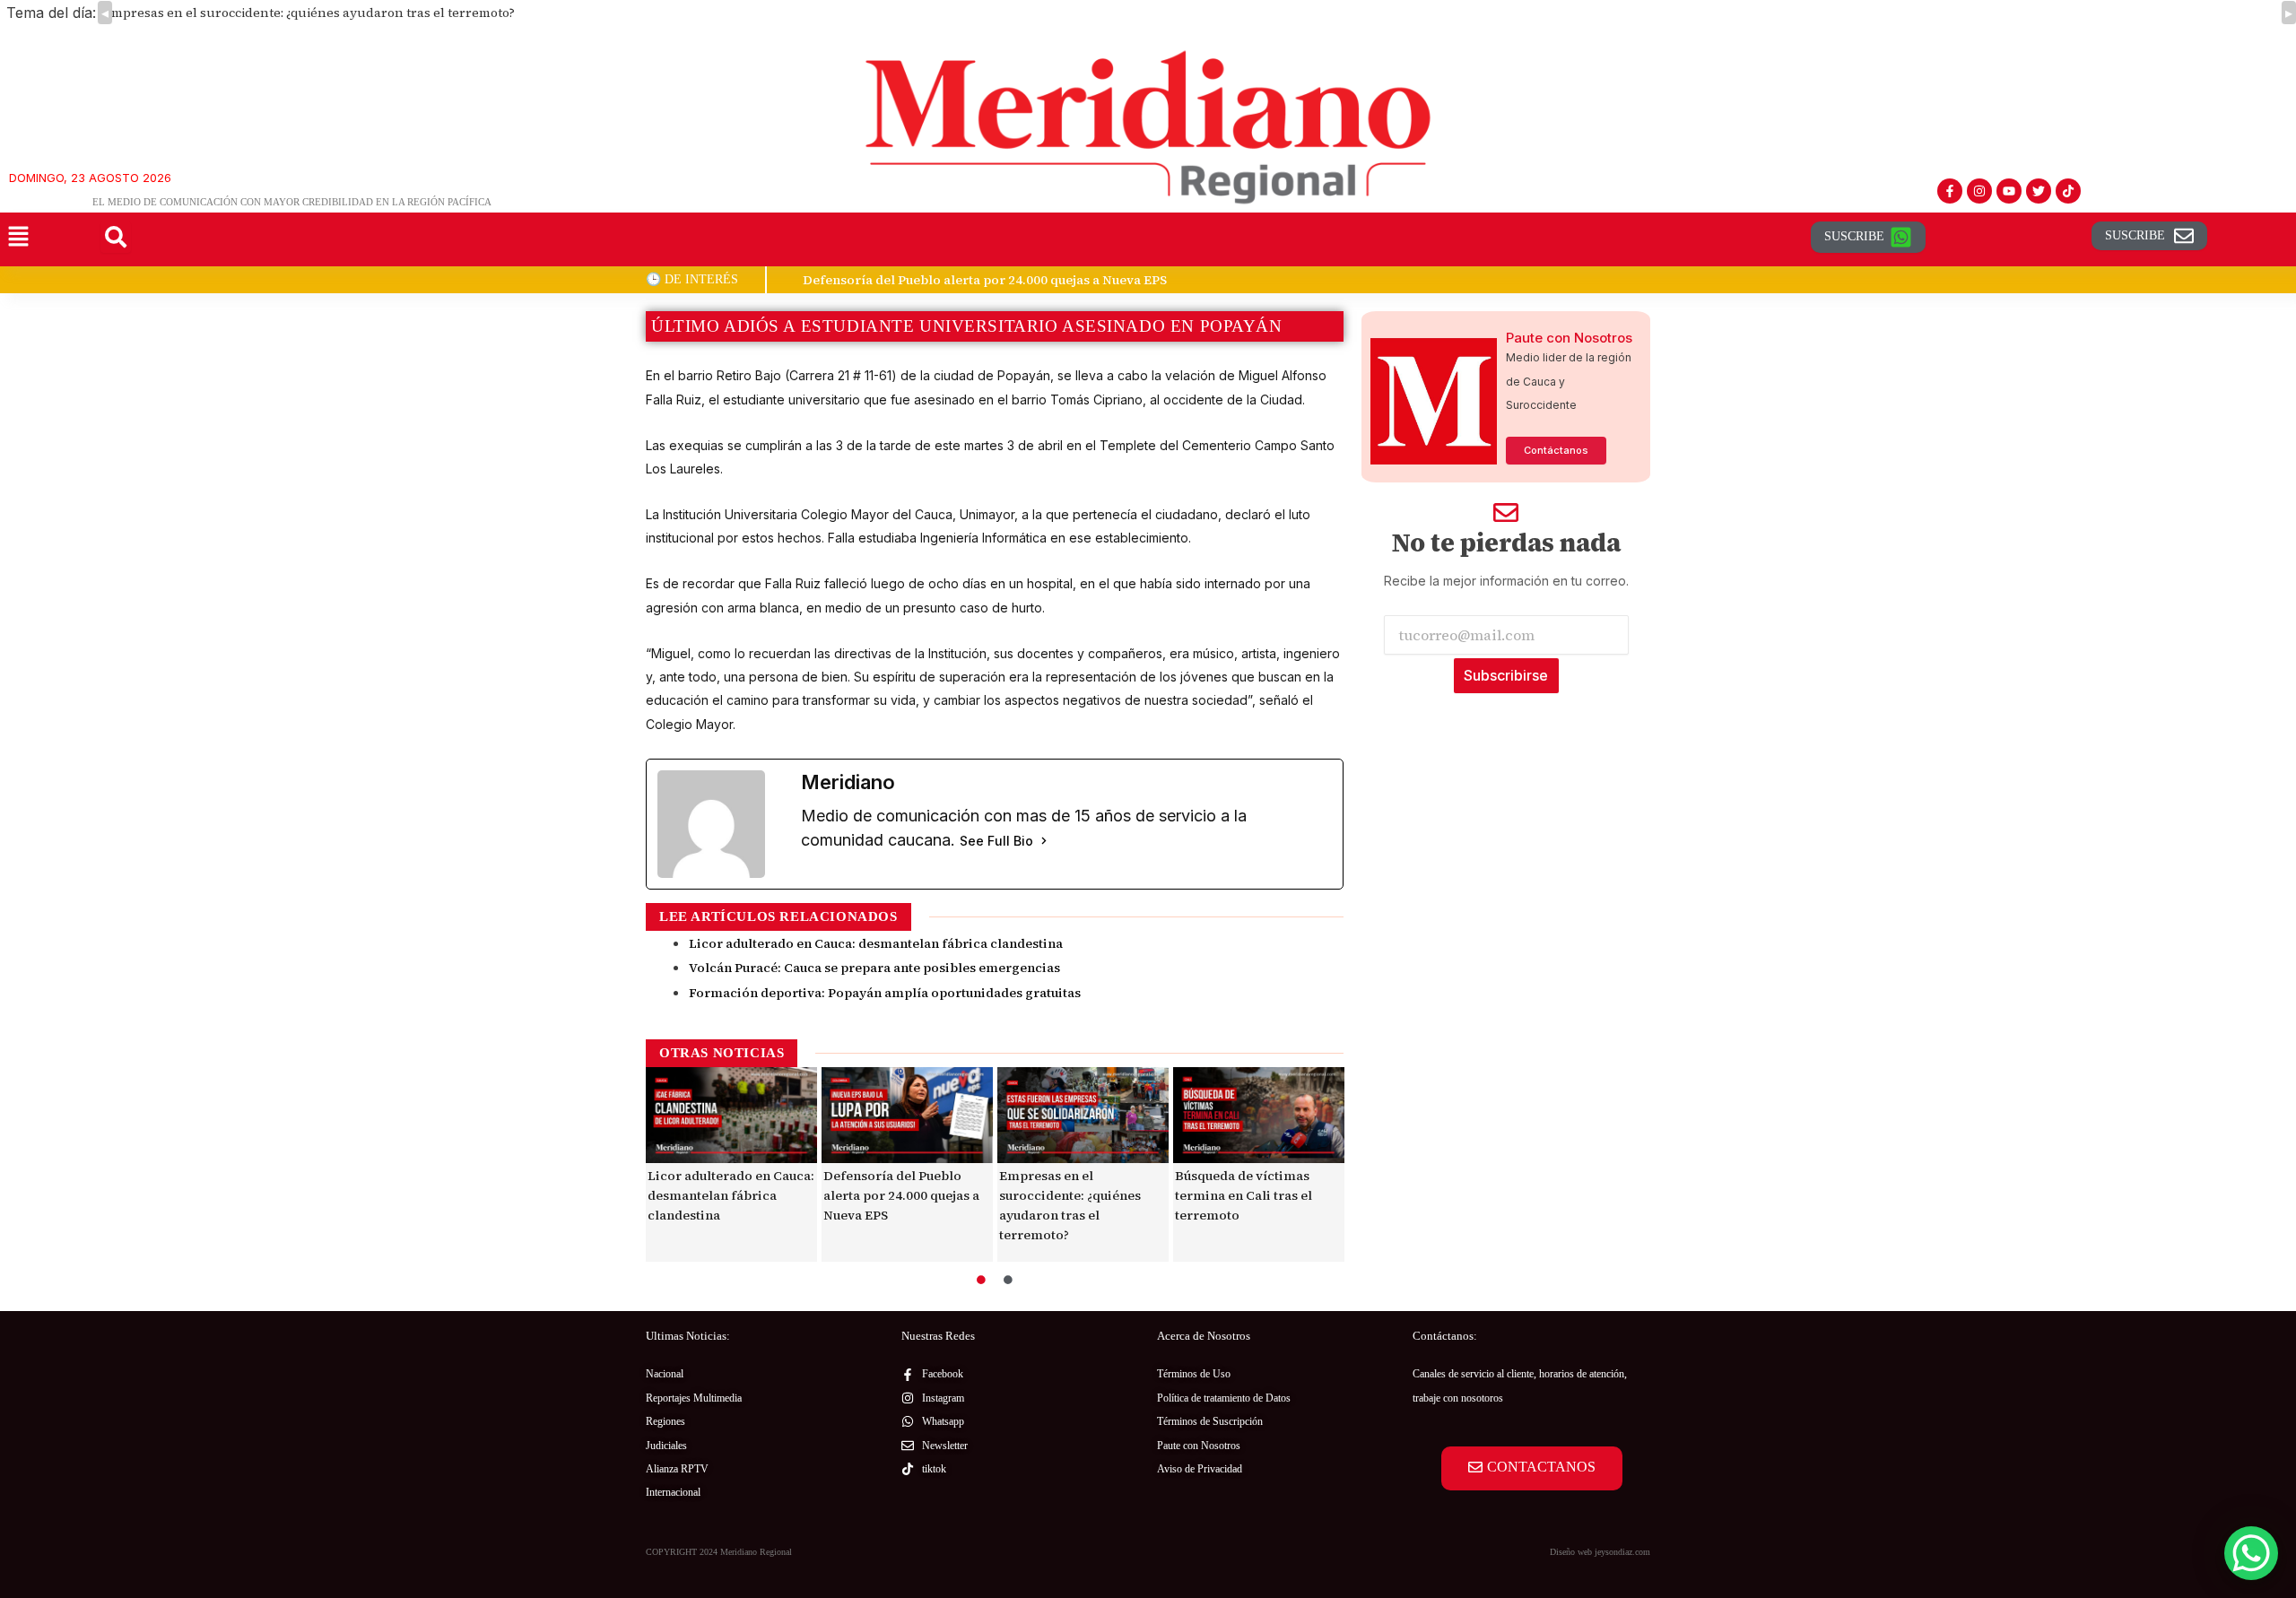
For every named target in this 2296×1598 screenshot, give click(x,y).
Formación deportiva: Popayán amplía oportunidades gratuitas (885, 993)
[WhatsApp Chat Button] (2251, 1553)
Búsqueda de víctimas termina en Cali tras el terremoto (1244, 1195)
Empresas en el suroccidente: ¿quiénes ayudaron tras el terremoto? (309, 13)
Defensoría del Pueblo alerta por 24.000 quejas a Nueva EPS (901, 1195)
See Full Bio (996, 841)
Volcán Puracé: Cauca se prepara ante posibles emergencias (874, 968)
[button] (18, 237)
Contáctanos (1556, 450)
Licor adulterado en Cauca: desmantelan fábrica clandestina (876, 943)
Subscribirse (1506, 675)
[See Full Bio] (1044, 841)
